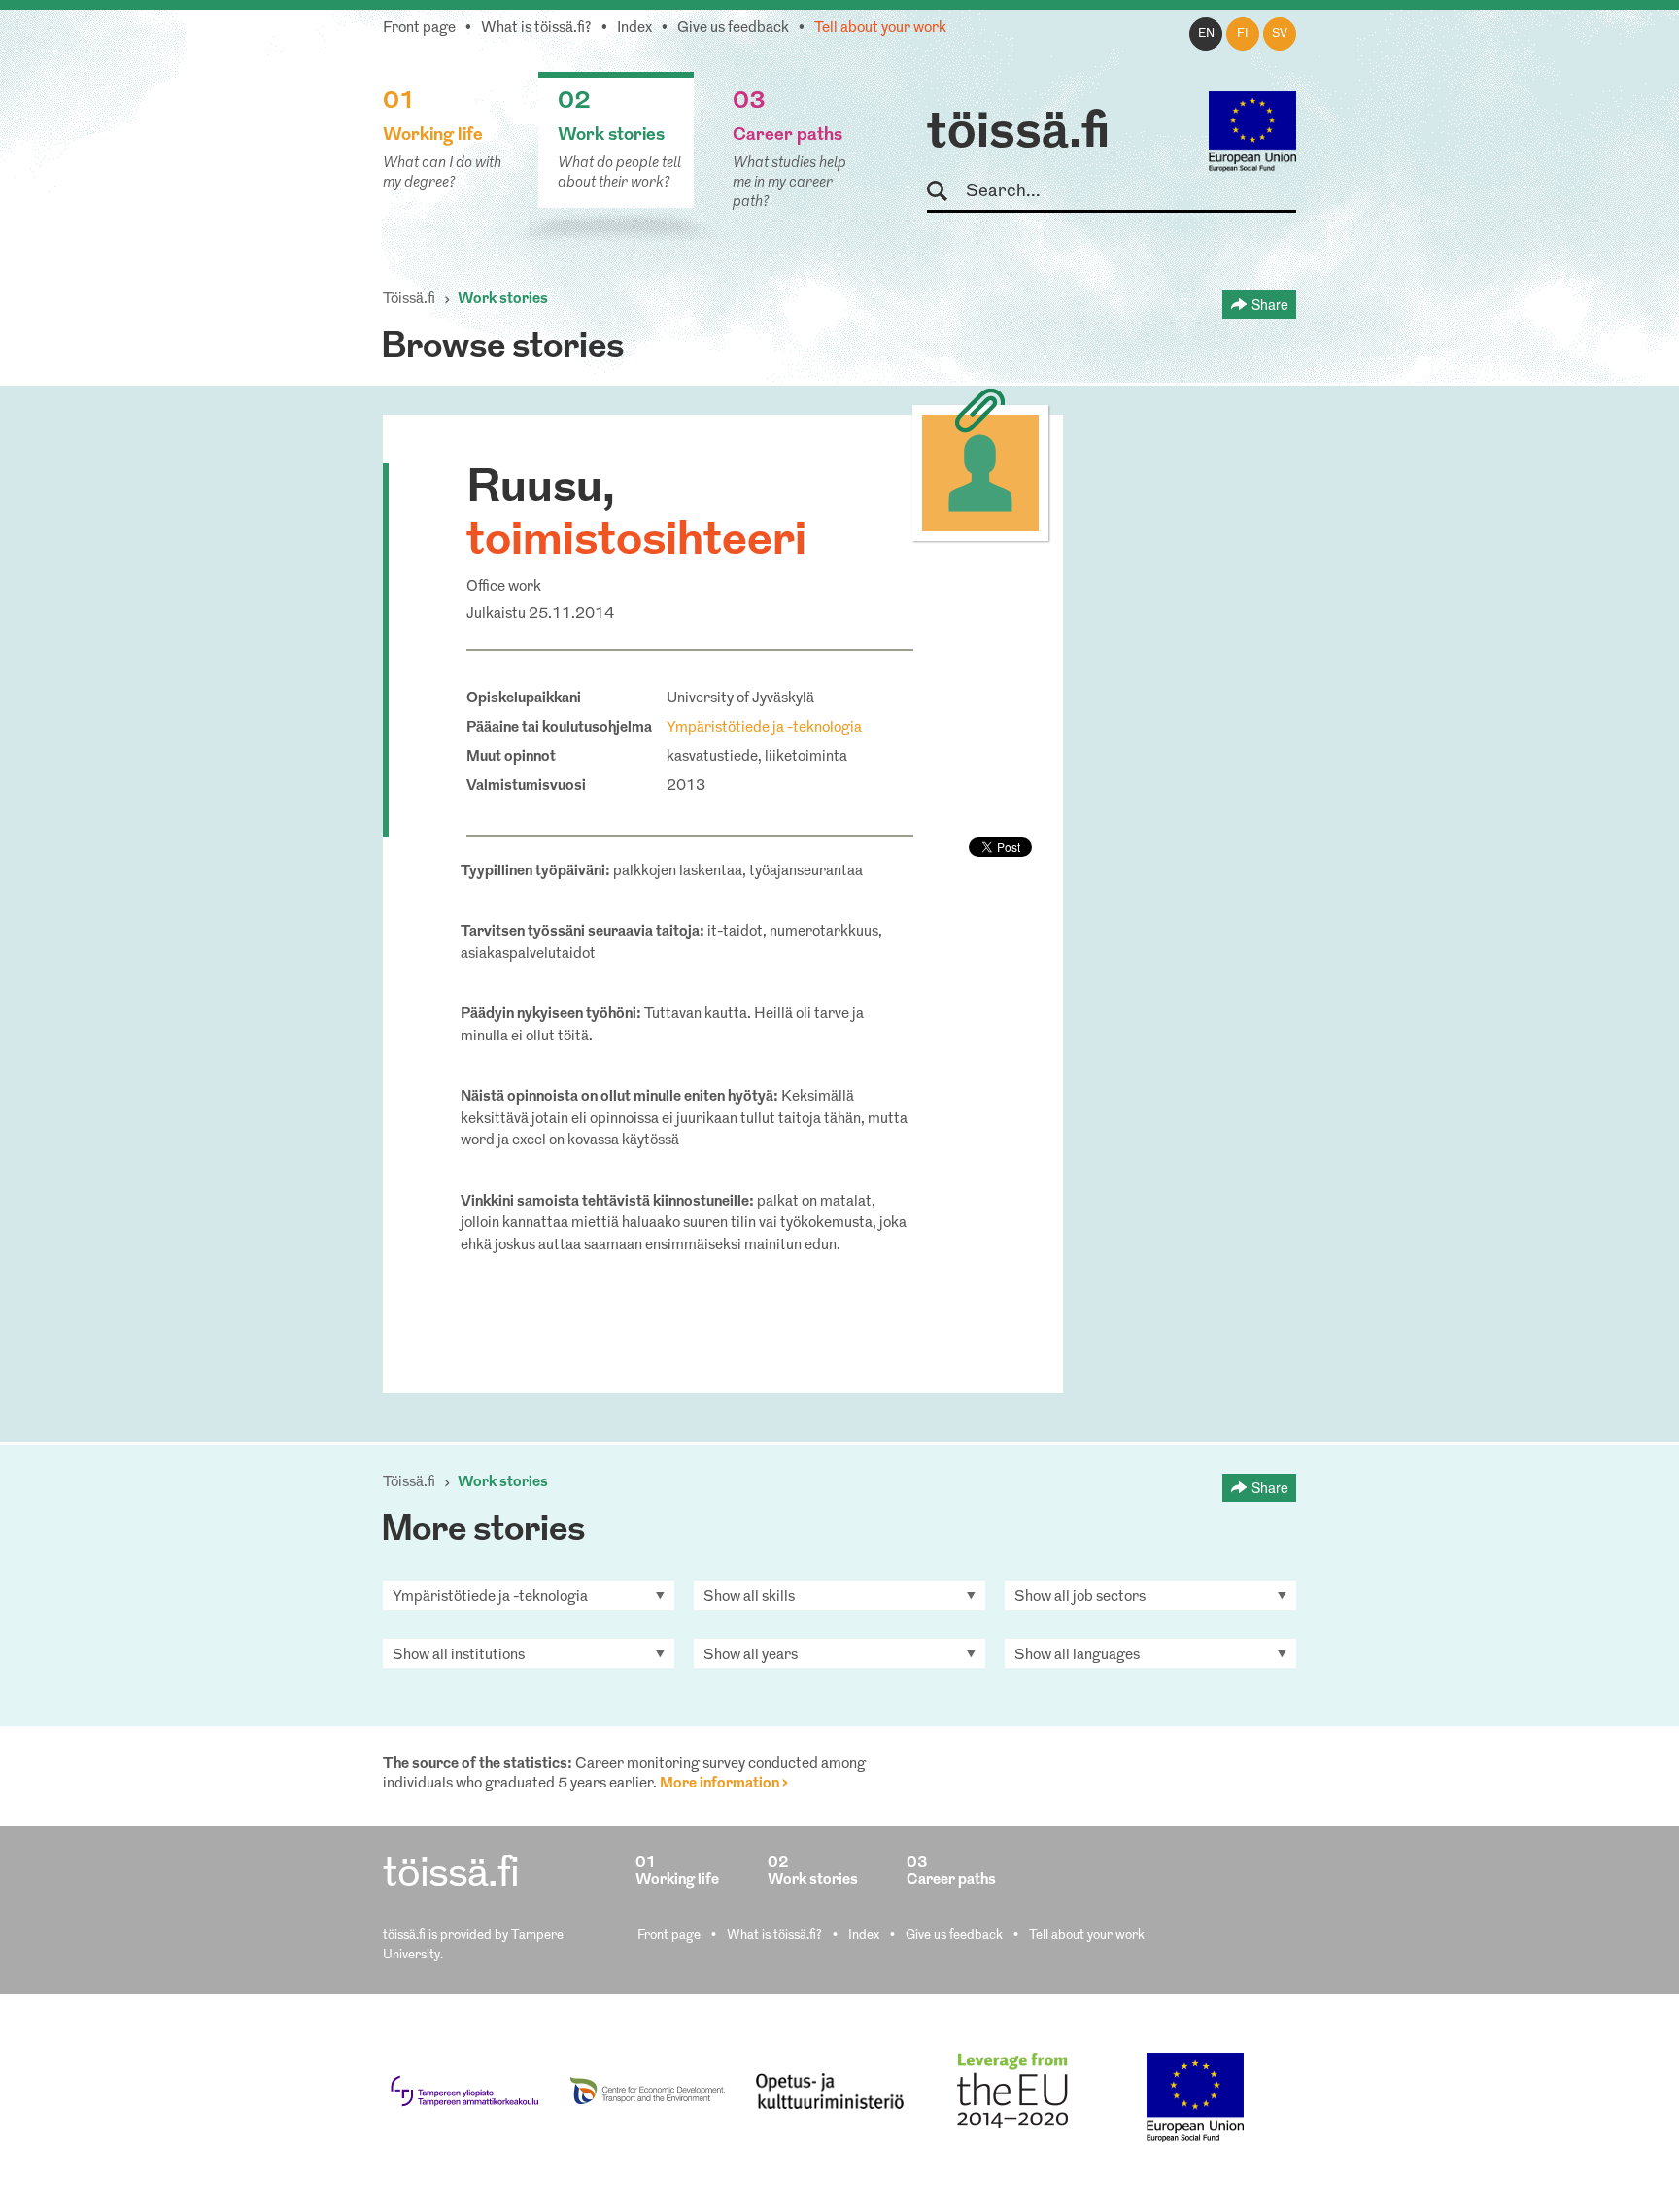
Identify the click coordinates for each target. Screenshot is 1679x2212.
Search (946, 192)
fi (1243, 34)
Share (1270, 304)
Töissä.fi (409, 300)
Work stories (503, 300)
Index (634, 29)
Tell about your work (880, 29)
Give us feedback (733, 29)
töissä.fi (1018, 134)
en (1206, 34)
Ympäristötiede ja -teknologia (764, 728)
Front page (419, 29)
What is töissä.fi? (536, 29)
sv (1280, 34)
